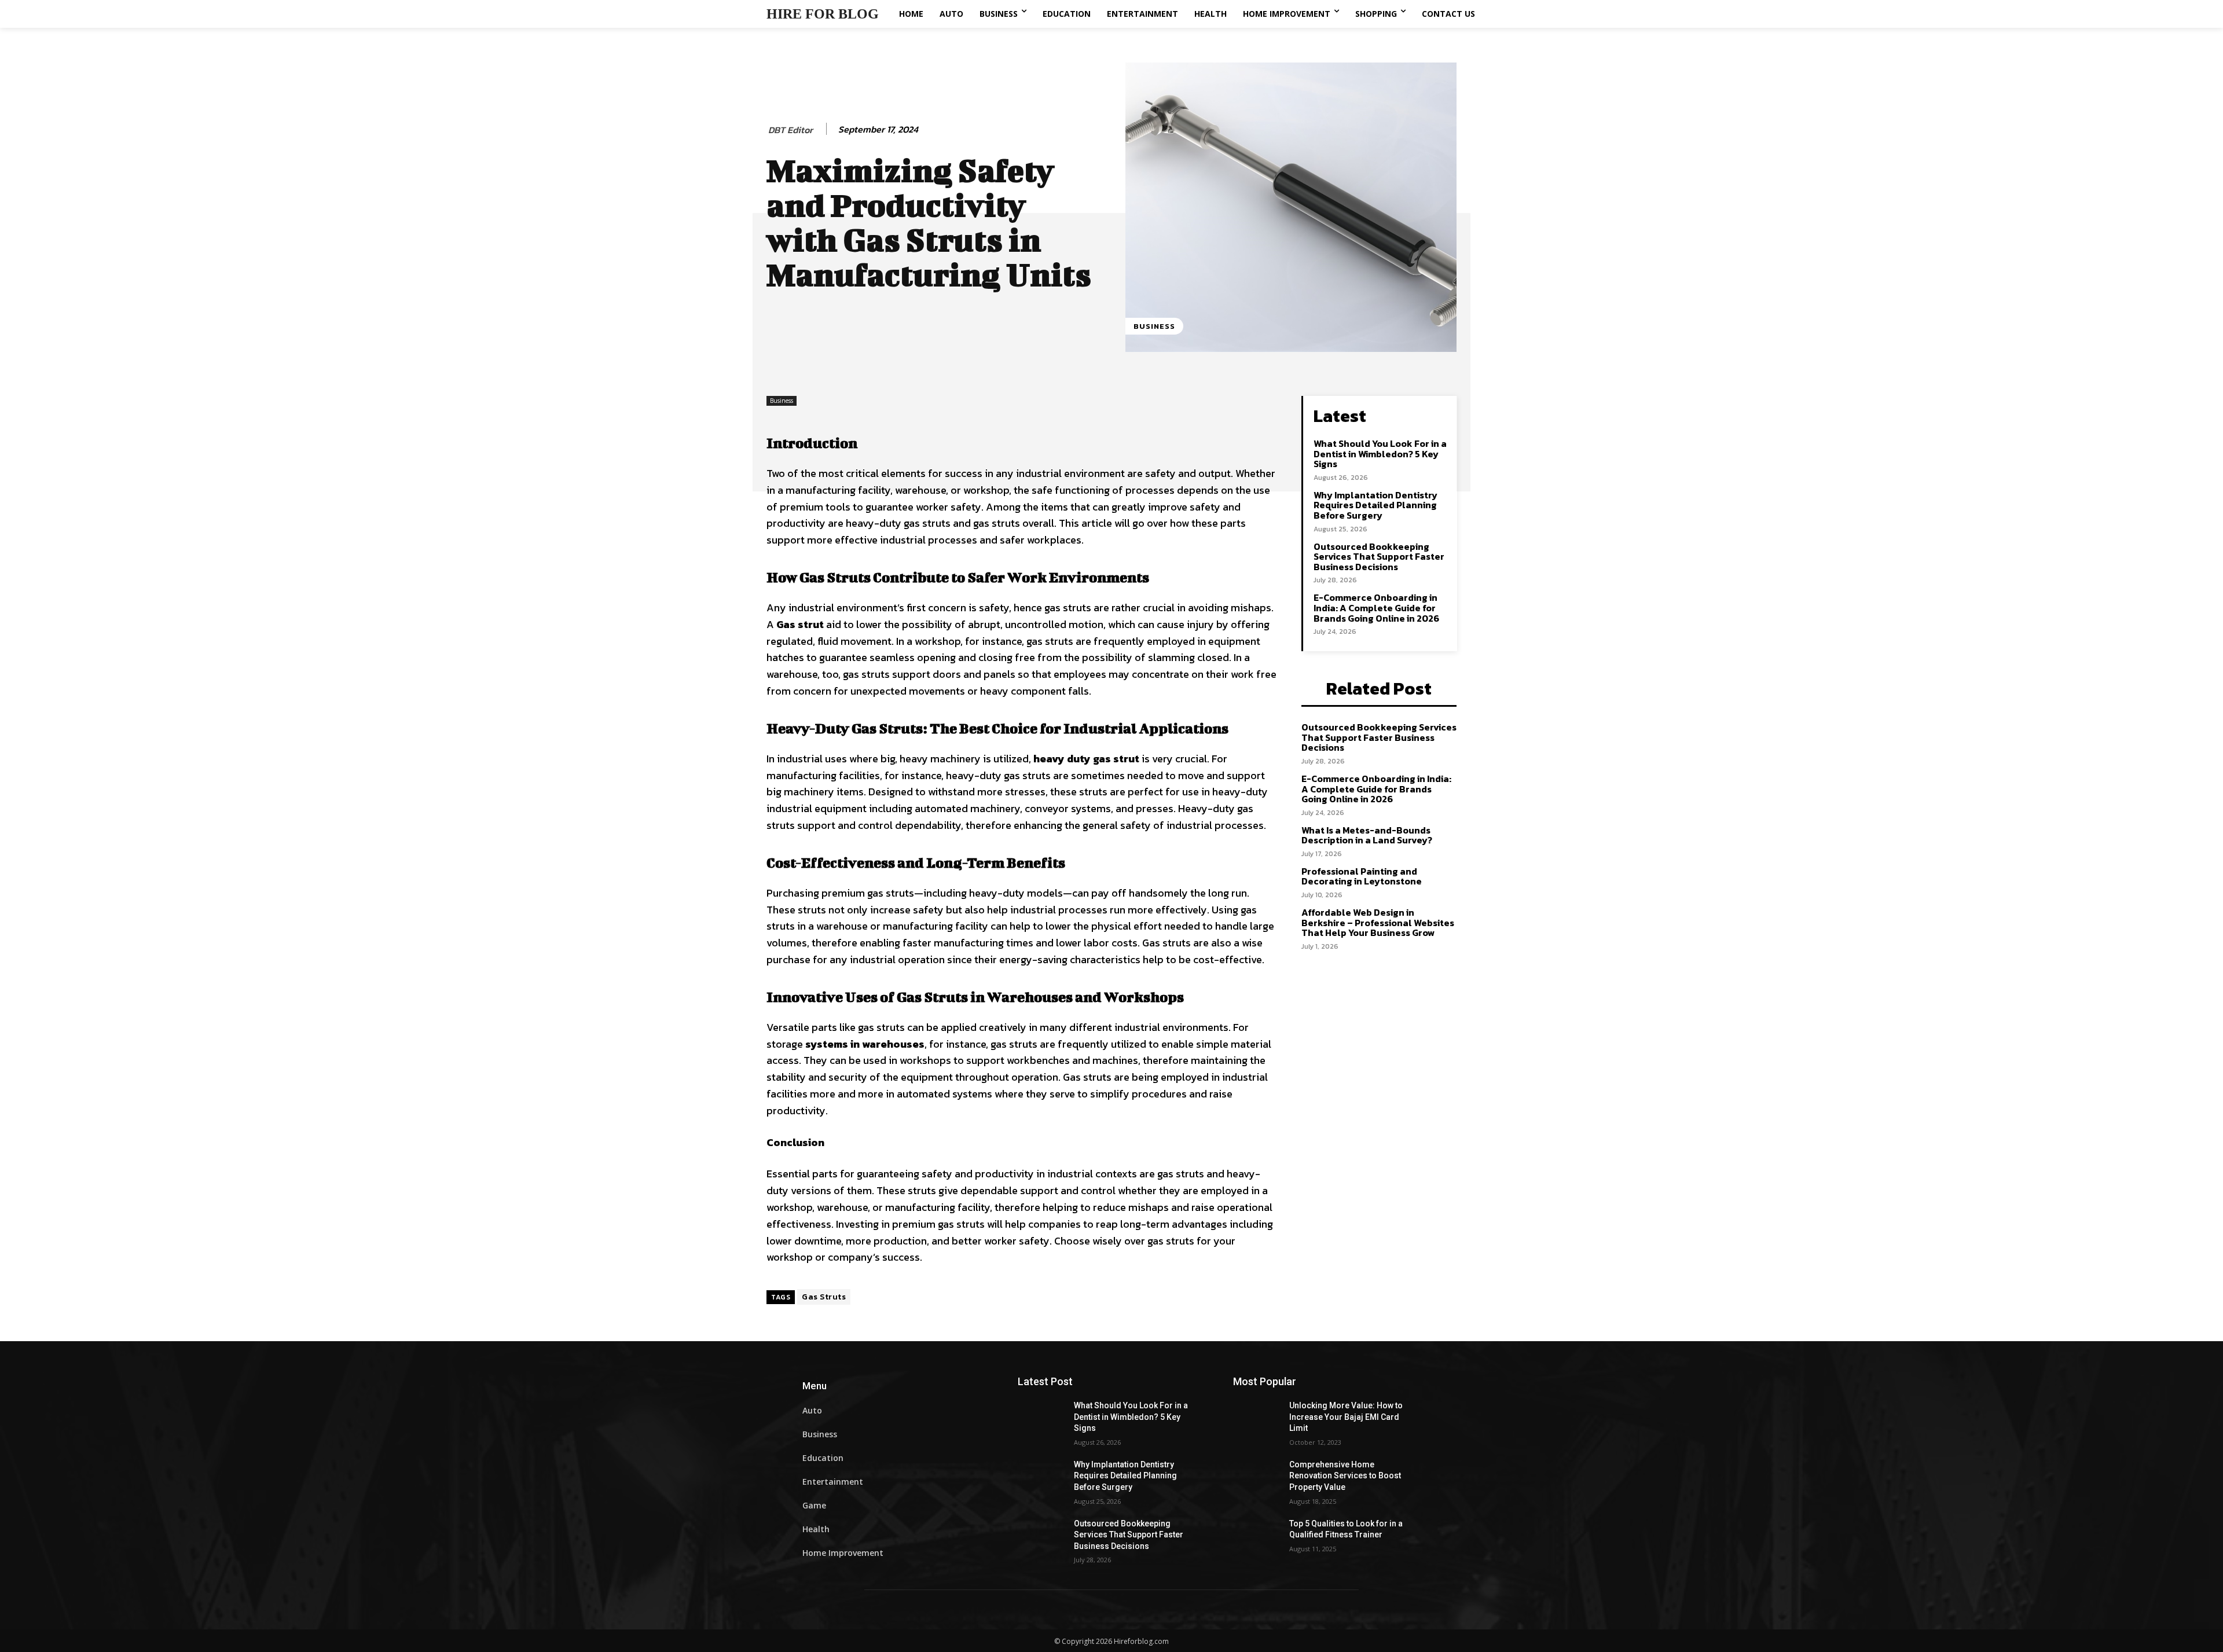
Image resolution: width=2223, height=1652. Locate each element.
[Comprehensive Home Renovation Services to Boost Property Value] (1261, 1479)
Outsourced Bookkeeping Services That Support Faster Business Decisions (1379, 557)
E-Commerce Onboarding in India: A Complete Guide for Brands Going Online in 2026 (1376, 607)
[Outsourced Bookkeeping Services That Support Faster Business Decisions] (1046, 1538)
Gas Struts (824, 1297)
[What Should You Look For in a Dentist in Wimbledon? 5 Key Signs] (1046, 1420)
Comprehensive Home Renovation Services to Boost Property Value (1345, 1476)
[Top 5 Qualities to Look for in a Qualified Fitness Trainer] (1261, 1538)
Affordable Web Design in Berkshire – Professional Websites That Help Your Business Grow (1378, 922)
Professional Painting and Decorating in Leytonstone (1362, 876)
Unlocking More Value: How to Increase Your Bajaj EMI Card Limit (1346, 1417)
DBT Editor (790, 130)
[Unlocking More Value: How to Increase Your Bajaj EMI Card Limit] (1261, 1420)
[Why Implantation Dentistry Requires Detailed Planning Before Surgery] (1046, 1479)
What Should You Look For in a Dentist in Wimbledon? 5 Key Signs (1380, 454)
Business (1154, 326)
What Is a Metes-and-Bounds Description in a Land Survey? (1367, 835)
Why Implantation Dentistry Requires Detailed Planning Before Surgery (1375, 505)
